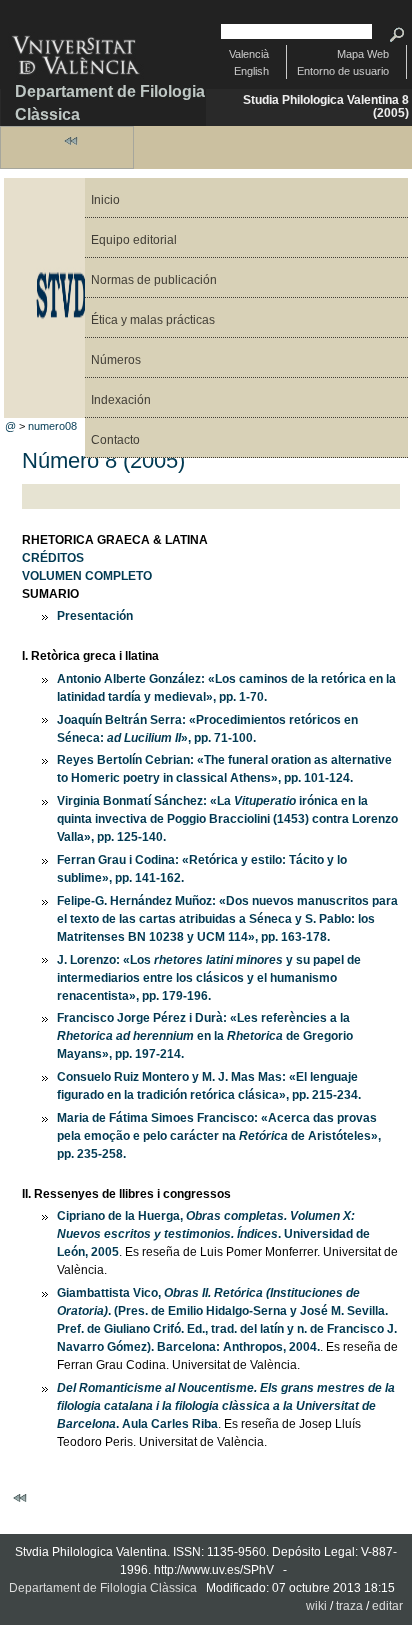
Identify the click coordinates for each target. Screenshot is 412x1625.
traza (349, 1606)
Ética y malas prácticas (153, 320)
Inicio (105, 200)
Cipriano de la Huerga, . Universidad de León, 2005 (213, 1234)
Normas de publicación (154, 280)
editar (387, 1606)
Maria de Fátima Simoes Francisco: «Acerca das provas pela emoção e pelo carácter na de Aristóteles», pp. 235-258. (219, 1136)
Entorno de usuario (343, 71)
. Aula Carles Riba (226, 1406)
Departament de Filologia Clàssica (110, 103)
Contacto (115, 440)
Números (116, 360)
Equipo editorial (134, 240)
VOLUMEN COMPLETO (87, 576)
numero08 (52, 426)
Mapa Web (363, 54)
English (251, 71)
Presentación (95, 616)
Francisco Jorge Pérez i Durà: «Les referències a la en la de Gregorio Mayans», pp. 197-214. (205, 1036)
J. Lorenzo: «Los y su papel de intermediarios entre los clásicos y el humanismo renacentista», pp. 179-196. (209, 978)
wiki (316, 1606)
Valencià (249, 54)
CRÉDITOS (53, 558)
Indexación (121, 400)
